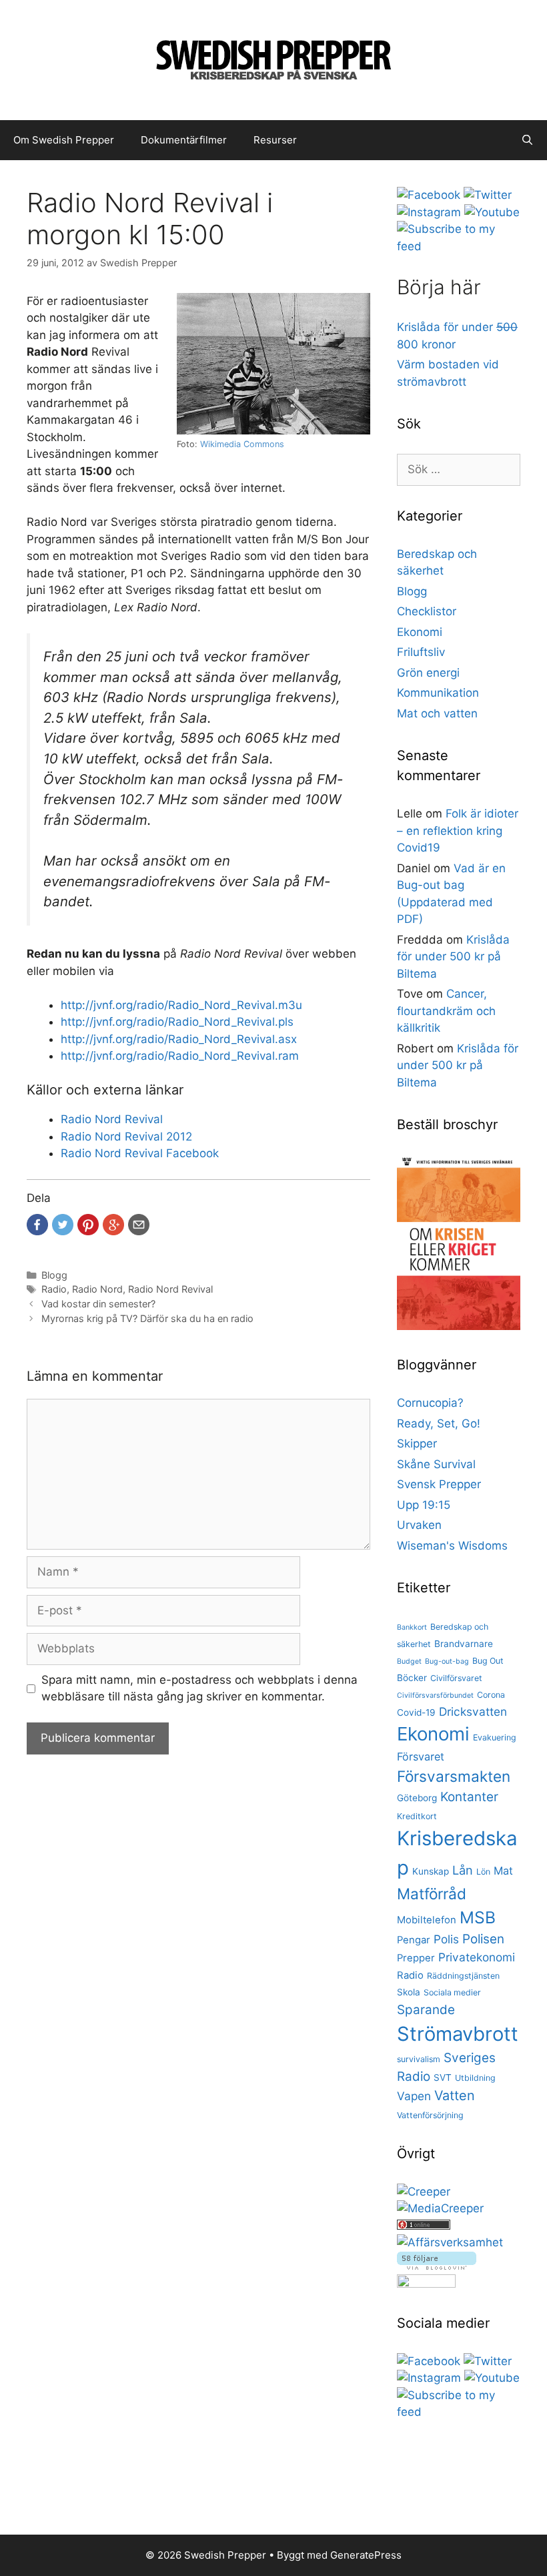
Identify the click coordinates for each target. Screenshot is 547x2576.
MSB (478, 1917)
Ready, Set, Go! (439, 1423)
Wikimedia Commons (242, 444)
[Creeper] (424, 2192)
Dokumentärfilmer (184, 140)
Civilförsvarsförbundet (435, 1695)
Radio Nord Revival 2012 (126, 1137)
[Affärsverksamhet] (450, 2242)
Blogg (54, 1275)
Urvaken (419, 1525)
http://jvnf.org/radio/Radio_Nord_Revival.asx (179, 1039)
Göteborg (417, 1798)
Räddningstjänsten (463, 1976)
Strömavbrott (458, 2034)
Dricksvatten (473, 1711)
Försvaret (421, 1756)
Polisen (483, 1939)
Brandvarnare (464, 1644)
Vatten (455, 2096)
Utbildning (475, 2078)
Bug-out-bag (447, 1661)
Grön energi (428, 673)
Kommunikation (438, 693)
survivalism (419, 2059)
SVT (443, 2077)
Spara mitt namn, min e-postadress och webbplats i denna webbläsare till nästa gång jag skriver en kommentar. (199, 1688)
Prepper (416, 1958)
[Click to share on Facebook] (37, 1225)
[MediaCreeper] (440, 2208)
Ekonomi (420, 632)
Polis (446, 1939)
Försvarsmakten (454, 1776)
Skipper (417, 1443)
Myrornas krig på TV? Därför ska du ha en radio (147, 1318)
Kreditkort (417, 1816)
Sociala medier (452, 1992)
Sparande (426, 2010)
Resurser (275, 140)
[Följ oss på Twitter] (488, 195)
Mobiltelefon (427, 1920)
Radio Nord (97, 1289)
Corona (491, 1695)
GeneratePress (366, 2555)
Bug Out (488, 1661)
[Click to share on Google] (113, 1225)
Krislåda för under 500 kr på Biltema (453, 957)
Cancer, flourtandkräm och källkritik (446, 1011)
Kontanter (469, 1797)
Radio (54, 1289)
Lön (483, 1872)
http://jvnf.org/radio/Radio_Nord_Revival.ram (180, 1056)
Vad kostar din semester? (98, 1304)
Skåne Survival (436, 1464)
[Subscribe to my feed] (459, 246)
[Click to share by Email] (139, 1225)
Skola (409, 1992)
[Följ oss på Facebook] (429, 195)
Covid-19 (416, 1712)
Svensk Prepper (439, 1484)
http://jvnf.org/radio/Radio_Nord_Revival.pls (177, 1022)
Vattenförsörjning (430, 2115)
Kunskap (431, 1871)
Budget (409, 1661)
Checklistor (427, 611)
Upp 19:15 (424, 1505)
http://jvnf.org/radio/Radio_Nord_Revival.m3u (181, 1005)
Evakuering (495, 1737)
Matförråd (432, 1894)
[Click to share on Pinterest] (88, 1225)
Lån (463, 1870)
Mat (503, 1871)
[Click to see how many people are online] (424, 2226)
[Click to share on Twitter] (63, 1225)
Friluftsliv (421, 652)
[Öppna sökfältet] (527, 140)
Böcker (412, 1678)
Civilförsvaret (456, 1678)
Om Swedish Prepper (64, 140)
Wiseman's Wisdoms (452, 1546)
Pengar (414, 1940)
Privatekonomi (477, 1957)
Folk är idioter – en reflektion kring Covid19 (458, 831)
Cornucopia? (430, 1403)
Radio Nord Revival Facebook (140, 1153)
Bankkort (412, 1627)
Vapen (414, 2096)
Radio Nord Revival (112, 1119)
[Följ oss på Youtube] (492, 212)
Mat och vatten (437, 713)
